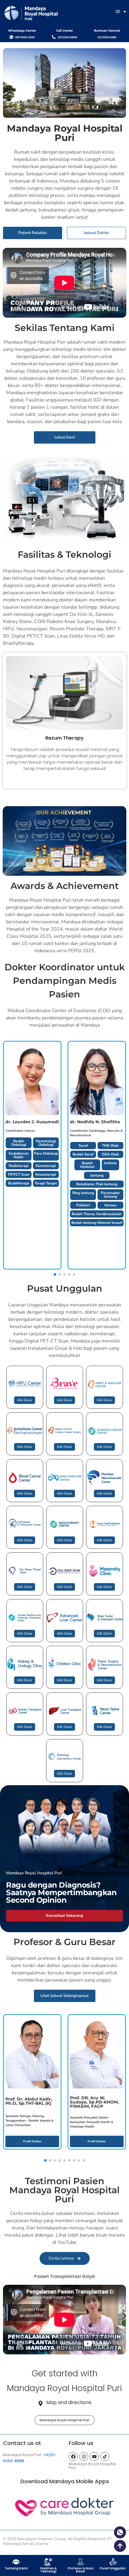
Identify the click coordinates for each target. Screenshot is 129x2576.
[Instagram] (84, 2456)
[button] (124, 2316)
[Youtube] (94, 2456)
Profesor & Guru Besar (81, 2570)
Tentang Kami (16, 2568)
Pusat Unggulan (113, 2568)
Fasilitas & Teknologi (48, 2570)
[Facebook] (73, 2456)
